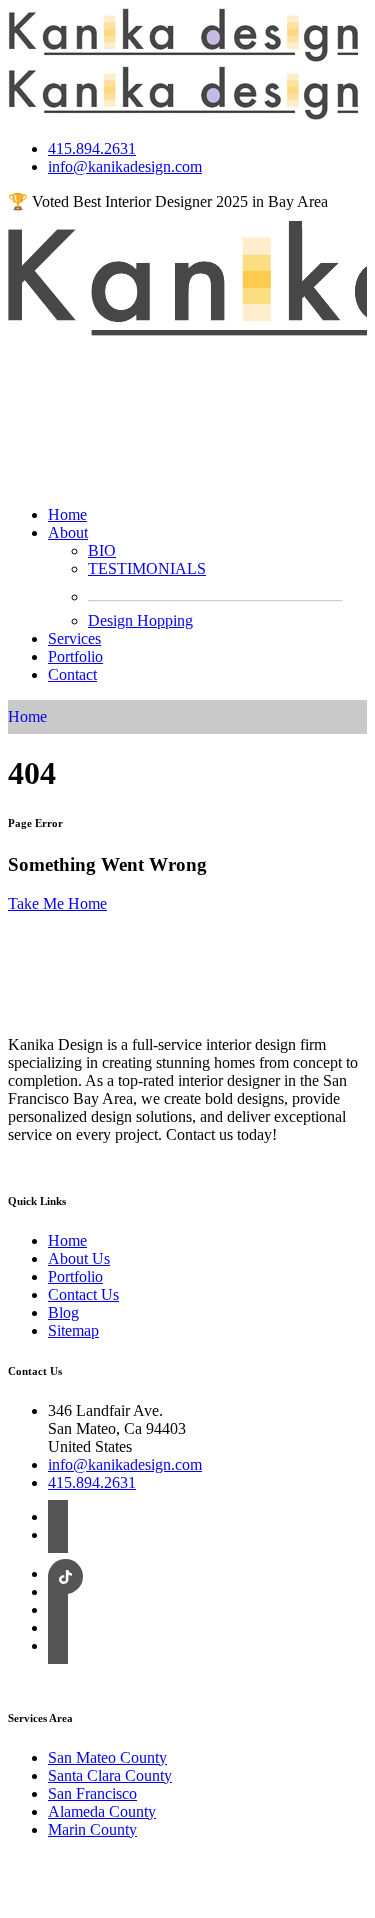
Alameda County (102, 1811)
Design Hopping (140, 620)
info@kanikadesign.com (125, 166)
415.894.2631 (92, 148)
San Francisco (92, 1793)
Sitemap (73, 1330)
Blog (63, 1312)
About (68, 532)
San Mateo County (107, 1757)
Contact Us (83, 1294)
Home (67, 514)
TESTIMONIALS (147, 568)
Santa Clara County (110, 1775)
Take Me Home (57, 903)
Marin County (92, 1829)
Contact (72, 674)
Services (74, 638)
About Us (79, 1258)
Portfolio (75, 656)
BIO (102, 550)
